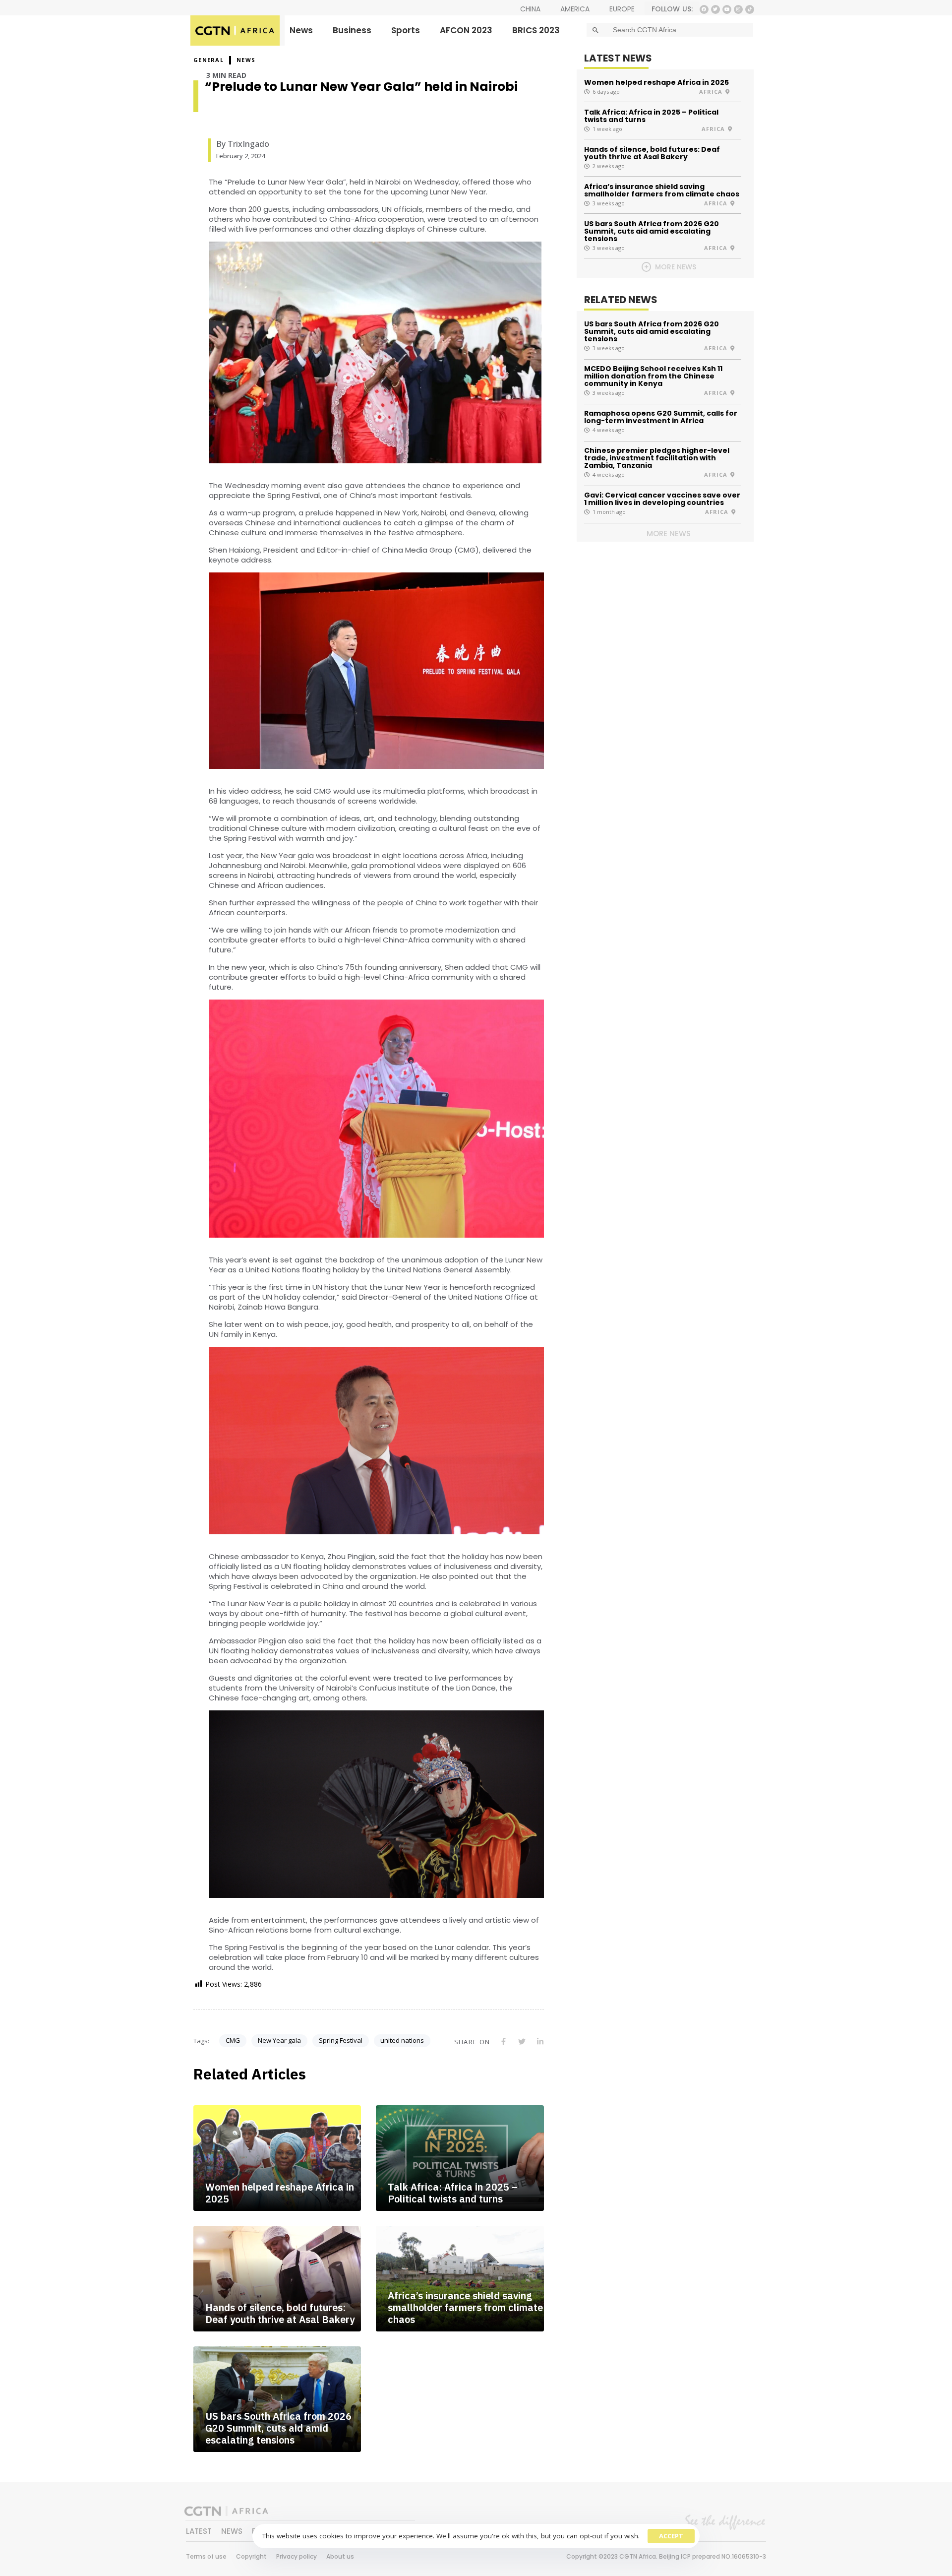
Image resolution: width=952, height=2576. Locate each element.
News (301, 30)
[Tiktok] (750, 9)
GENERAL (208, 60)
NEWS (246, 60)
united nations (402, 2040)
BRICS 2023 (536, 30)
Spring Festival (341, 2040)
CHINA (530, 9)
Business (352, 30)
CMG (233, 2040)
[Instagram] (738, 9)
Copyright (251, 2556)
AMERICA (575, 9)
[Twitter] (715, 9)
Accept (671, 2536)
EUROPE (622, 9)
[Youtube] (727, 9)
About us (340, 2556)
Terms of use (206, 2556)
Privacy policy (297, 2556)
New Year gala (279, 2040)
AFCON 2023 (466, 30)
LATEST (199, 2531)
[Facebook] (704, 9)
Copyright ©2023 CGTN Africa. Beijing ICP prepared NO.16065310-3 (666, 2556)
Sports (406, 30)
